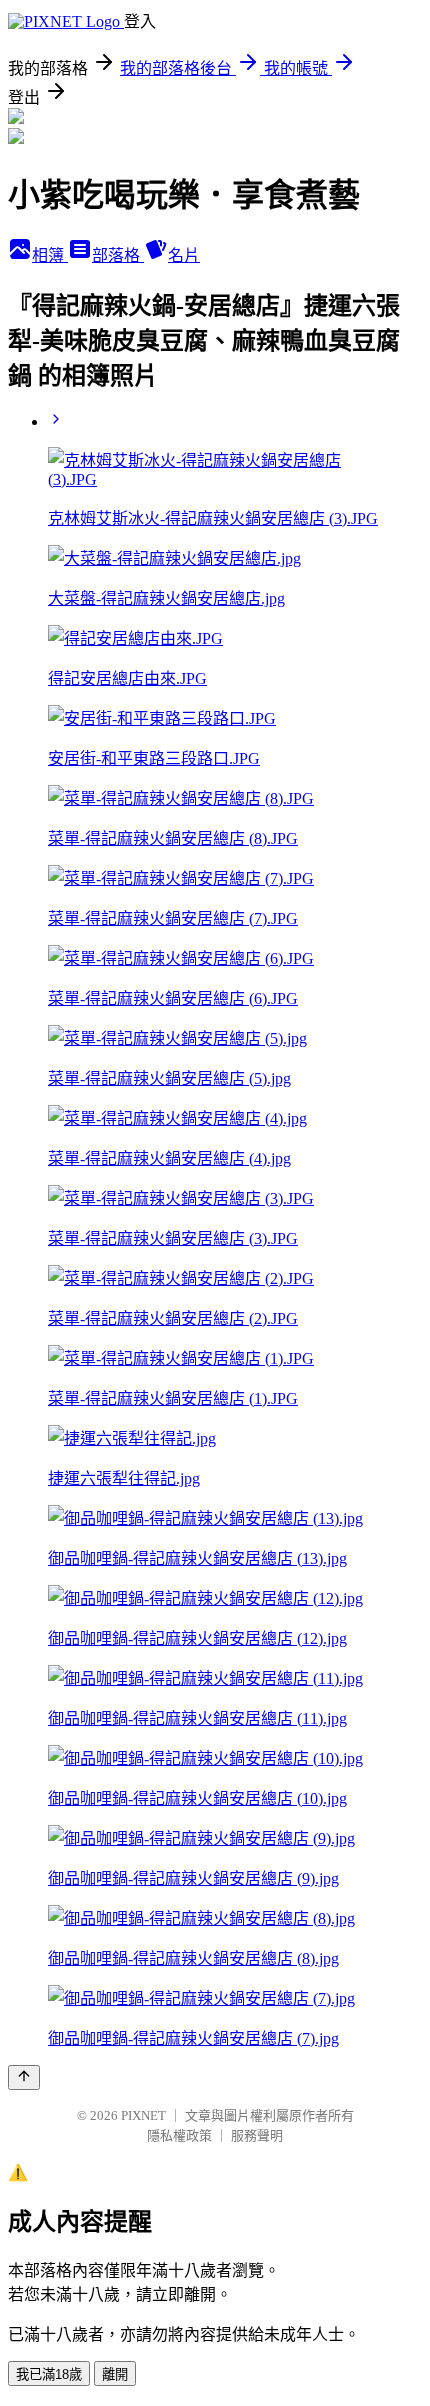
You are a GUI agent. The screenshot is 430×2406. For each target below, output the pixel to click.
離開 (115, 2374)
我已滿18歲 (49, 2374)
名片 (184, 255)
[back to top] (24, 2077)
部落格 (118, 255)
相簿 (50, 255)
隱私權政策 (179, 2135)
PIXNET (143, 2115)
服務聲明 (257, 2135)
